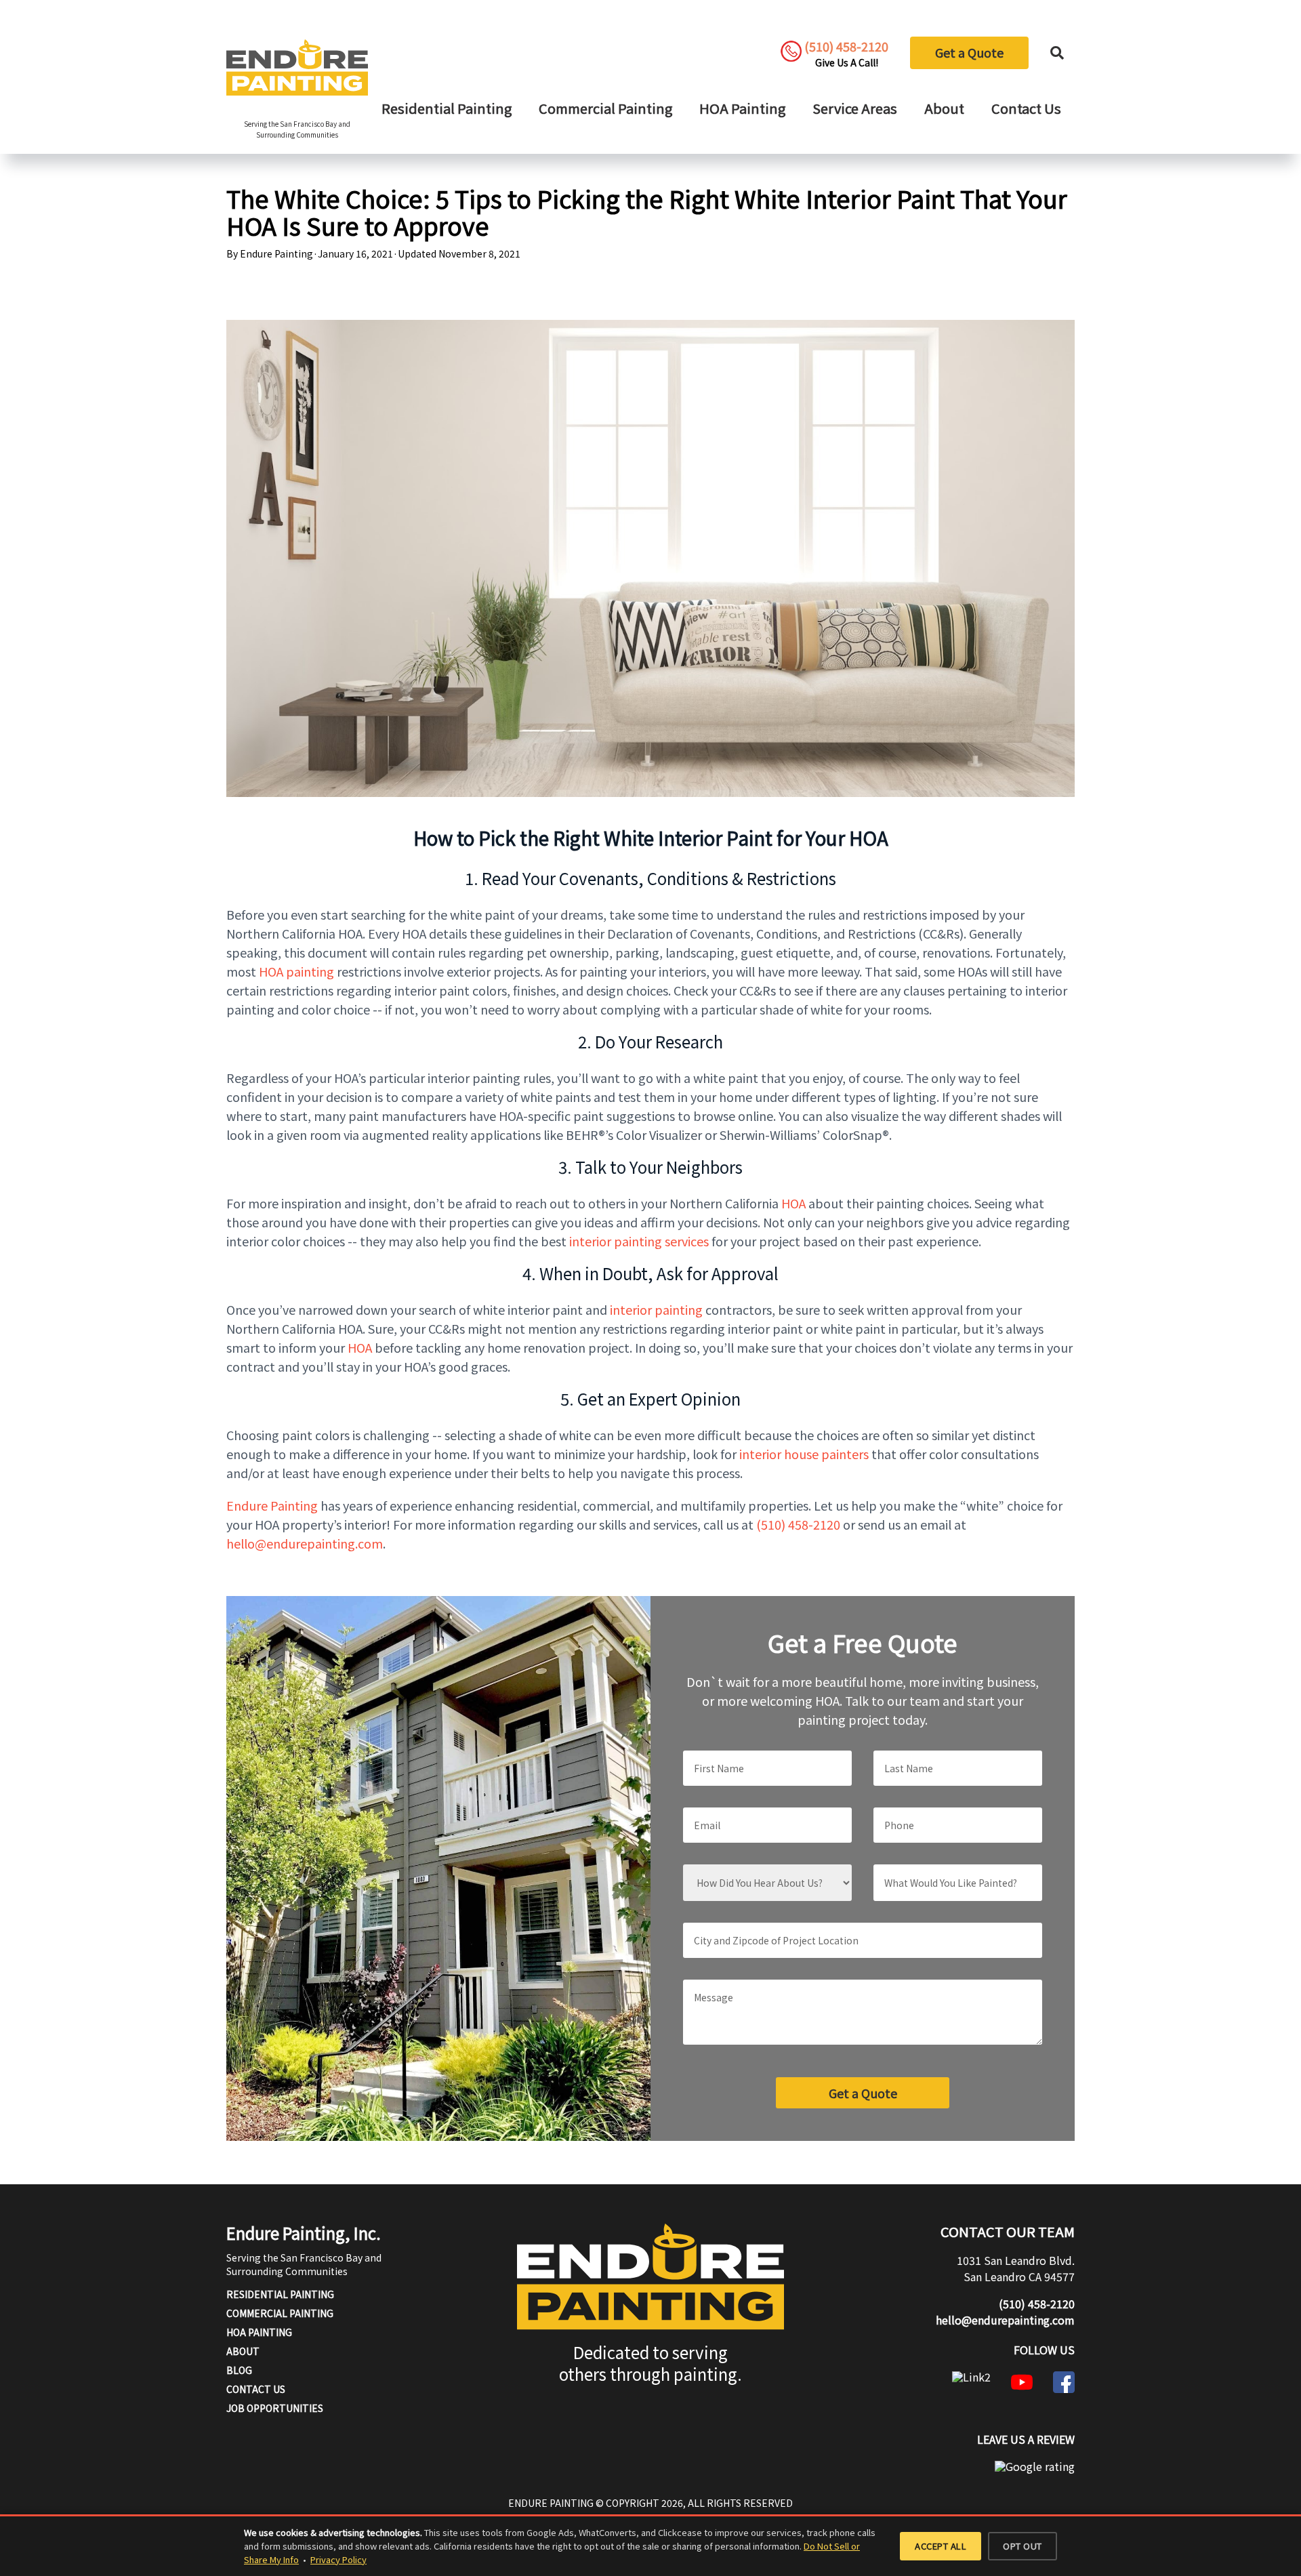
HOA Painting (742, 108)
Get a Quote (969, 52)
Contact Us (1026, 108)
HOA (793, 1203)
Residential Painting (447, 108)
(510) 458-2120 (798, 1524)
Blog (239, 2370)
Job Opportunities (275, 2408)
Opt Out (1023, 2546)
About (944, 108)
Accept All (941, 2546)
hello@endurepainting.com (1005, 2320)
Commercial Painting (605, 108)
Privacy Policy (338, 2559)
